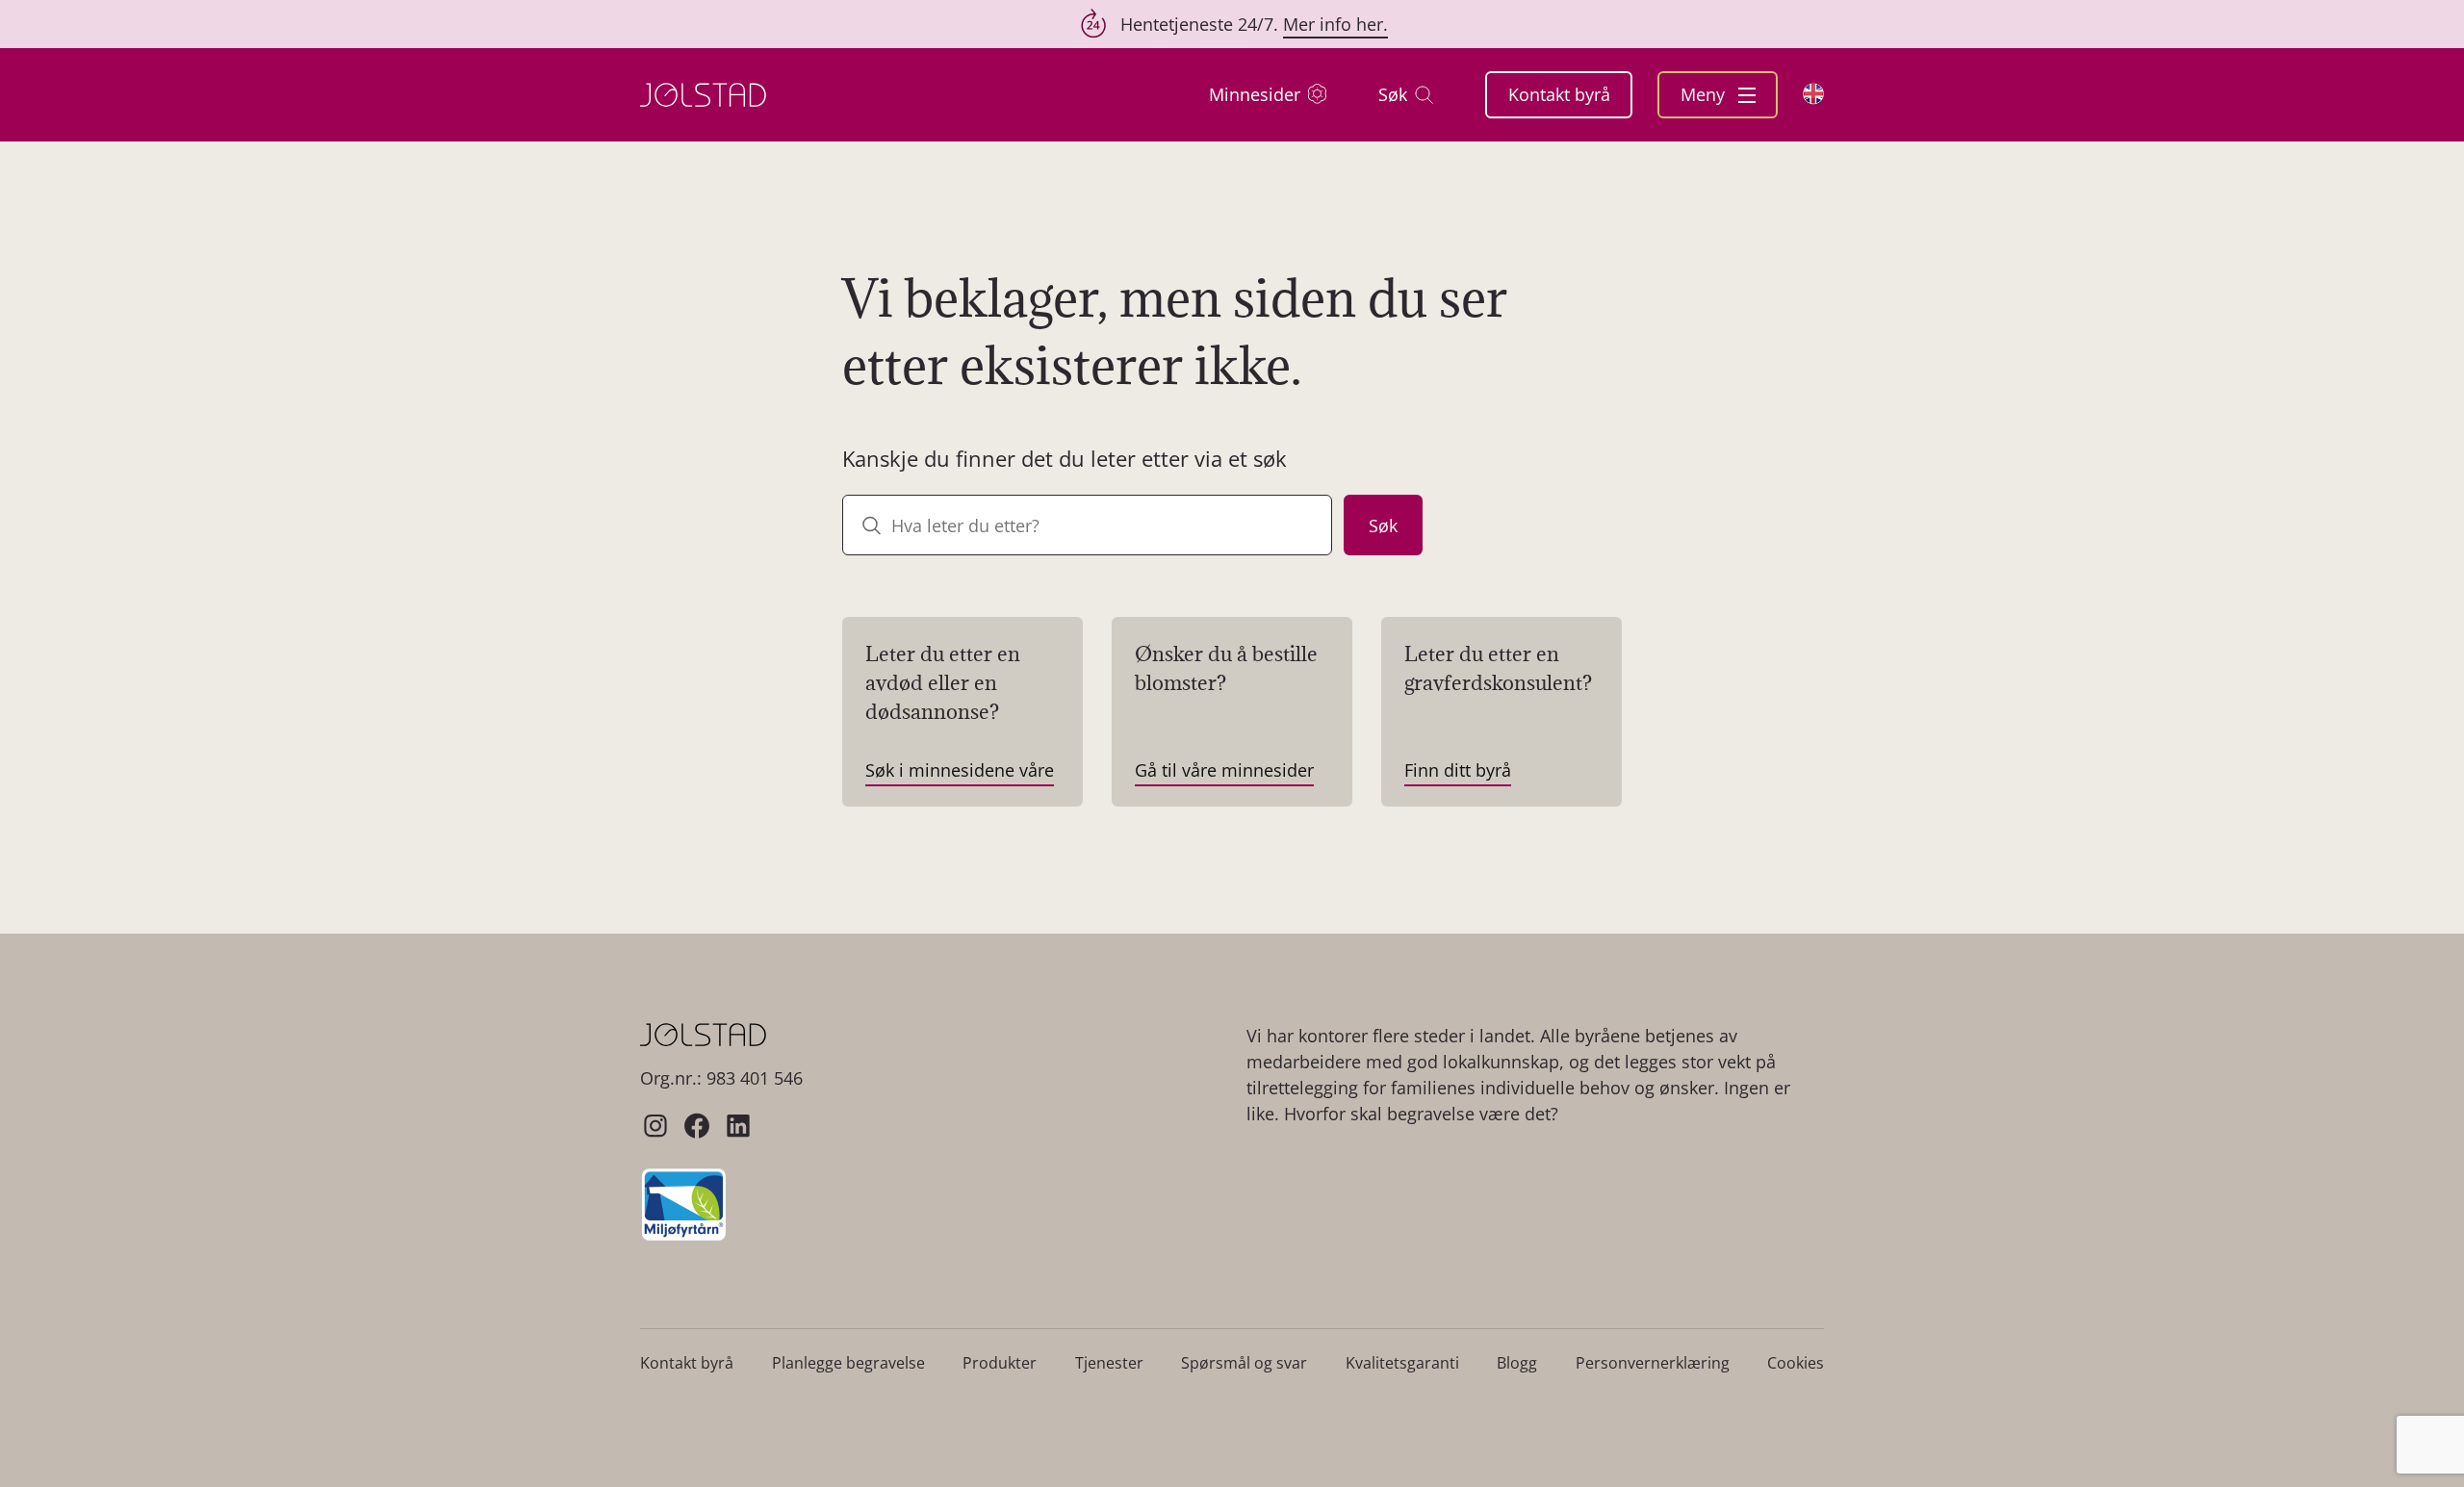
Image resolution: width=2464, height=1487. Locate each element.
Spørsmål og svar (1244, 1363)
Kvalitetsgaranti (1402, 1363)
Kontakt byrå (1559, 94)
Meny (1705, 94)
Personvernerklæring (1653, 1363)
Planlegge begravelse (848, 1363)
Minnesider (1255, 94)
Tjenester (1109, 1363)
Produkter (1000, 1363)
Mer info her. (1335, 24)
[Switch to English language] (1813, 94)
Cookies (1796, 1363)
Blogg (1517, 1363)
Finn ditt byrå (1458, 770)
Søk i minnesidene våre (960, 770)
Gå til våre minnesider (1224, 770)
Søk (1393, 94)
